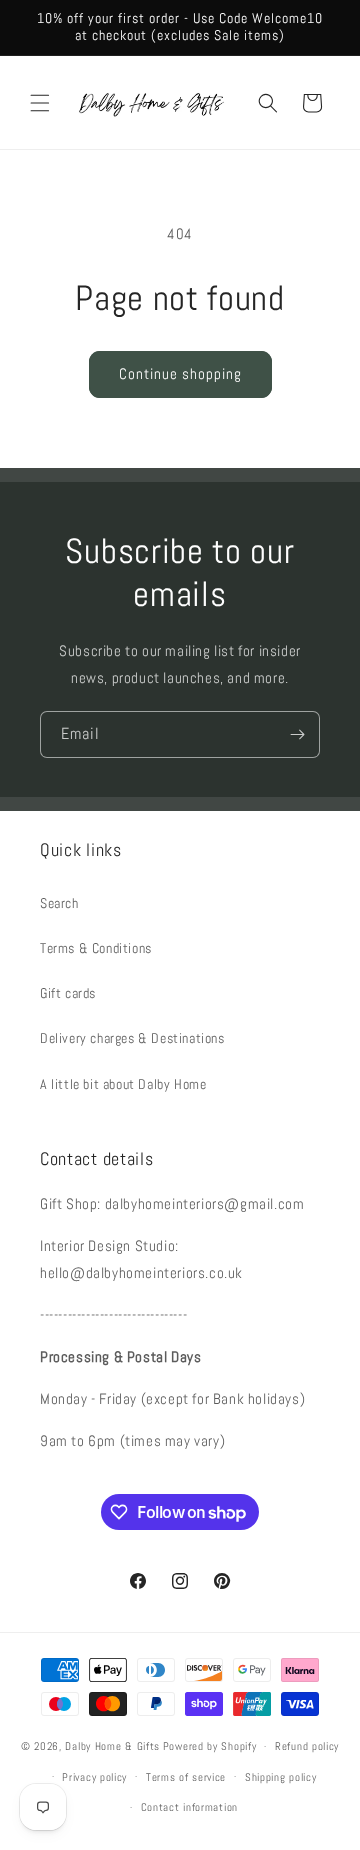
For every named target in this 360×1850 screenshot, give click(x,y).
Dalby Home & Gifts (112, 1746)
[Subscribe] (297, 734)
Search (59, 903)
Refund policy (307, 1746)
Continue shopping (180, 373)
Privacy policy (94, 1777)
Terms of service (186, 1777)
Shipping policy (281, 1777)
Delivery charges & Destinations (132, 1038)
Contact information (189, 1807)
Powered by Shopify (210, 1746)
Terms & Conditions (96, 948)
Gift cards (68, 993)
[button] (40, 103)
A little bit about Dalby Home (123, 1084)
